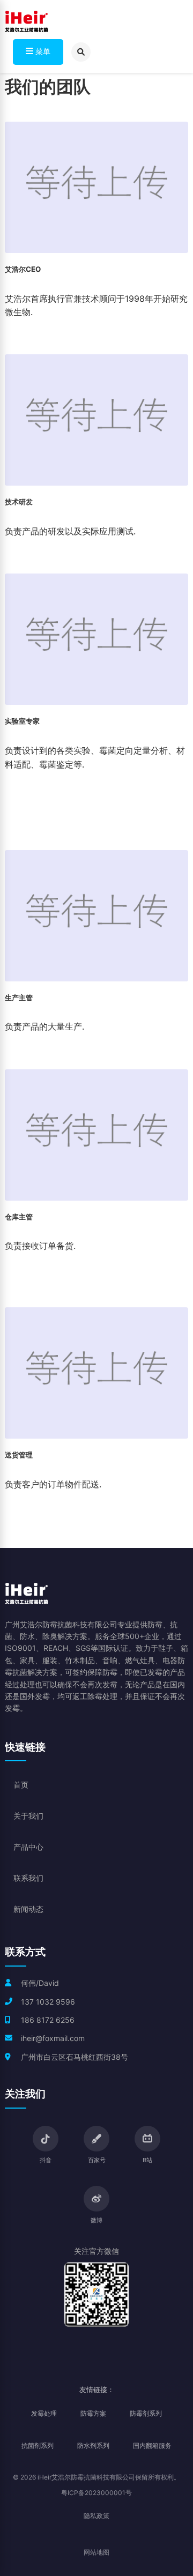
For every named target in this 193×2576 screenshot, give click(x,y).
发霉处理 (44, 2413)
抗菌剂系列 (38, 2445)
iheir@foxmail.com (53, 2038)
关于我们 (28, 1816)
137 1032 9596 (48, 2002)
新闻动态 (28, 1909)
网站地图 (96, 2552)
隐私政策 (96, 2516)
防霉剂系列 (146, 2413)
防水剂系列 (93, 2445)
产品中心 (28, 1847)
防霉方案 (93, 2413)
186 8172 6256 (48, 2020)
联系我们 (28, 1878)
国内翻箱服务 (152, 2445)
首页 (21, 1785)
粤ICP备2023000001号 (96, 2493)
